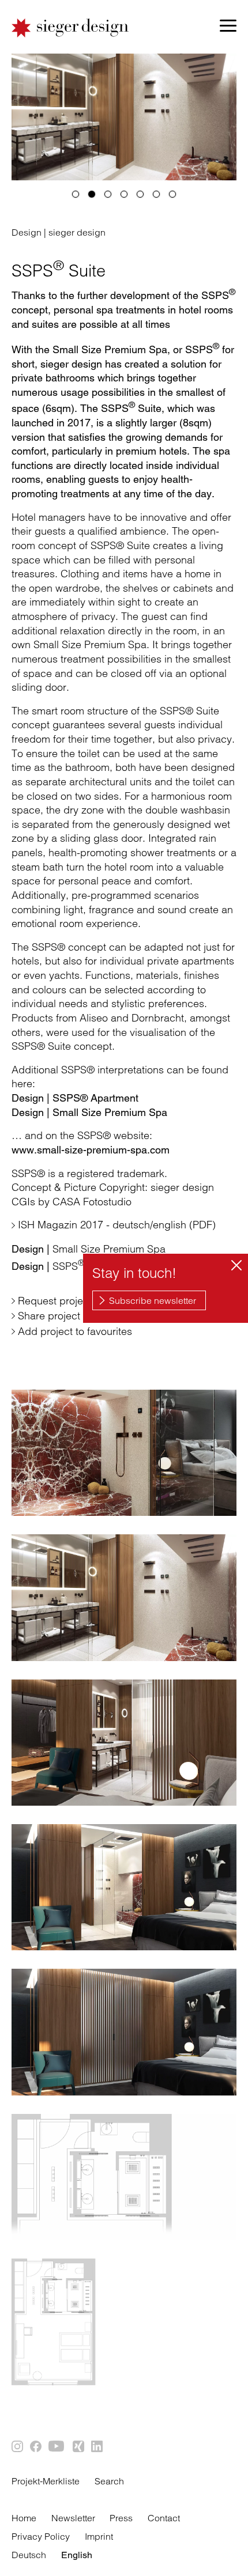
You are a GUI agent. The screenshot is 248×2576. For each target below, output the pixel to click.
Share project (49, 1316)
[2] (92, 194)
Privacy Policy (41, 2536)
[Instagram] (18, 2447)
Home (24, 2518)
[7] (172, 194)
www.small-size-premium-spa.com (91, 1150)
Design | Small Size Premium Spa (89, 1112)
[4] (124, 194)
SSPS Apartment (74, 1266)
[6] (156, 194)
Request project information (82, 1301)
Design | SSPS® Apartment (75, 1098)
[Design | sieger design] (124, 1453)
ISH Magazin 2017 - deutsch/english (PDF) (117, 1225)
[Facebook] (36, 2447)
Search (109, 2481)
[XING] (79, 2447)
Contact (164, 2518)
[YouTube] (58, 2447)
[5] (140, 194)
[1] (76, 194)
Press (121, 2518)
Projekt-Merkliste (46, 2481)
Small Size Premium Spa (89, 1249)
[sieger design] (70, 28)
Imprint (99, 2536)
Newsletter (73, 2518)
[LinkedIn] (97, 2447)
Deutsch (29, 2555)
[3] (108, 194)
